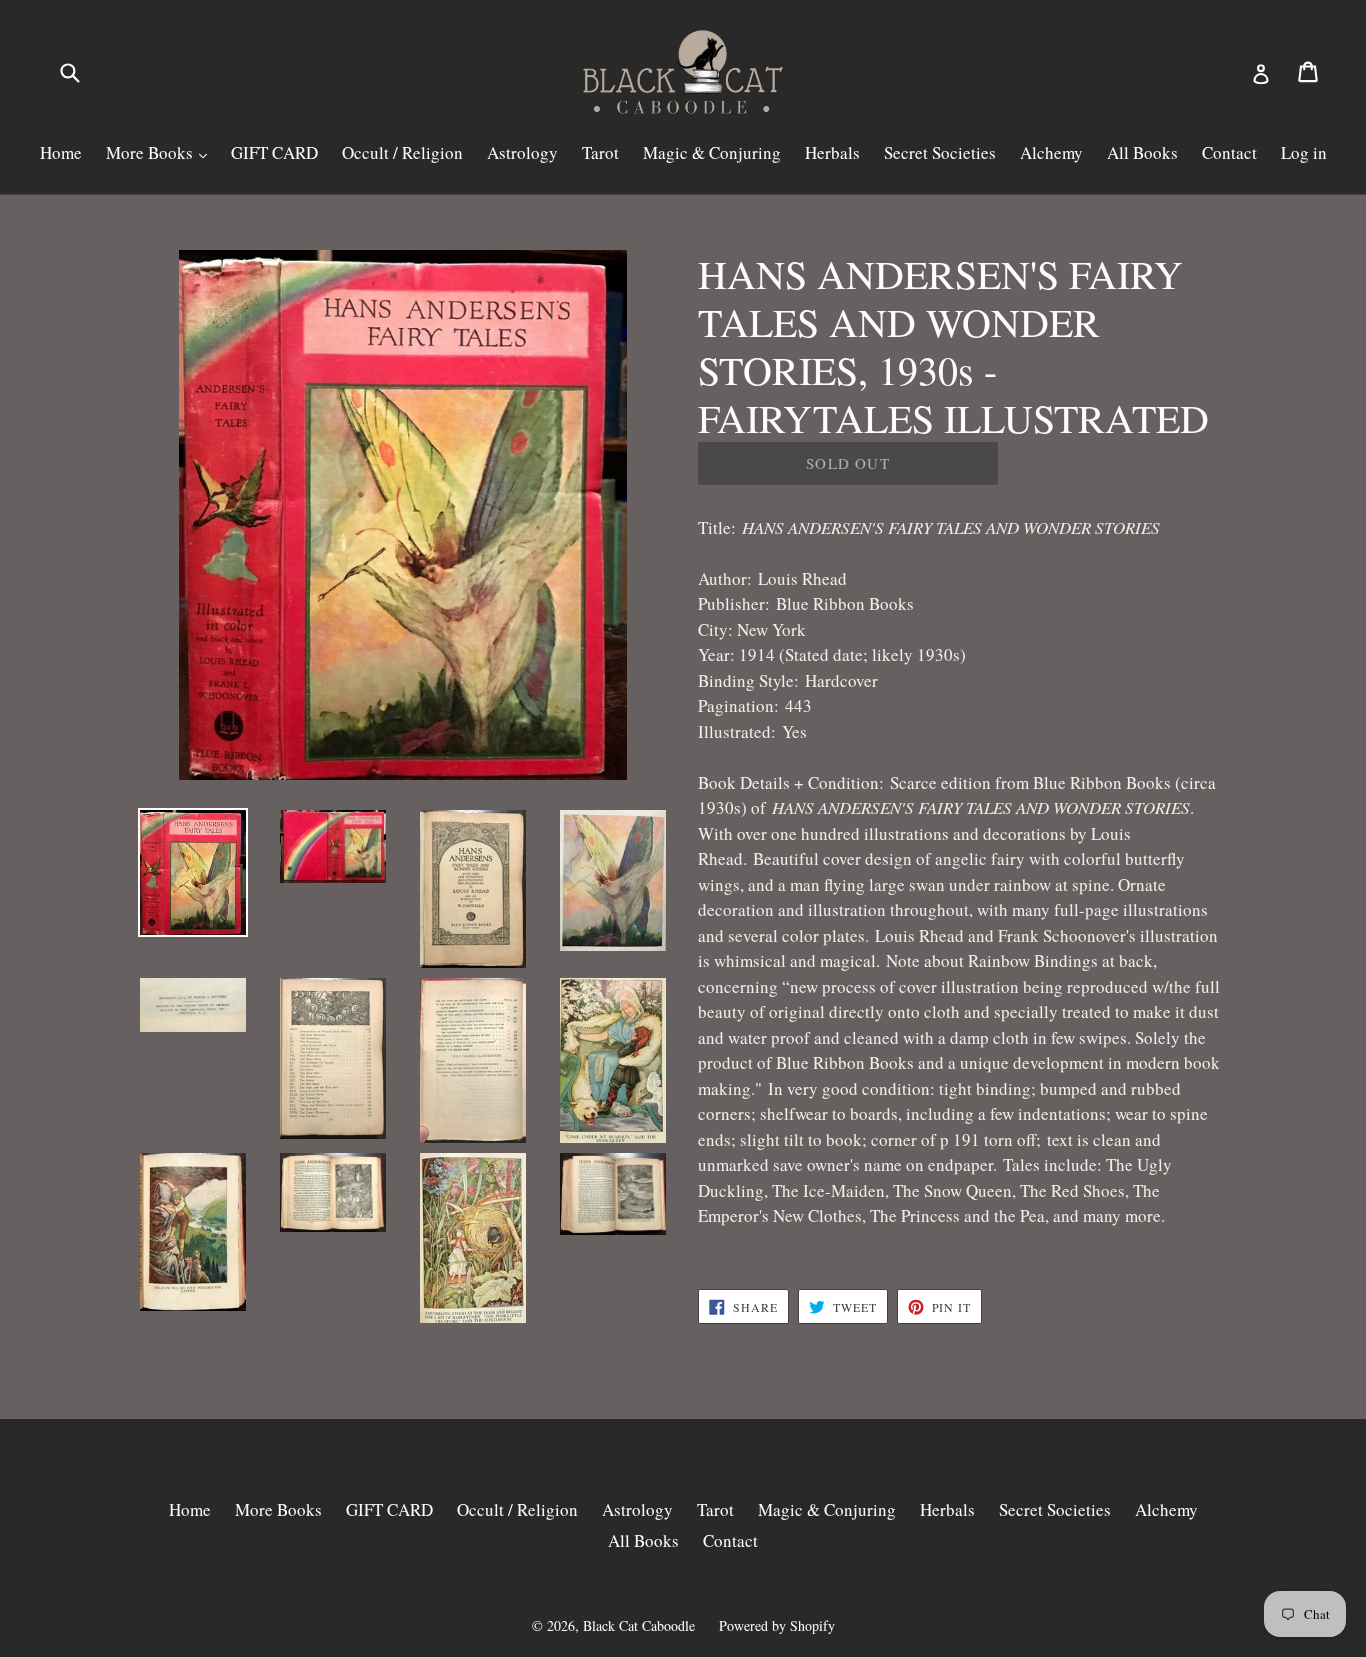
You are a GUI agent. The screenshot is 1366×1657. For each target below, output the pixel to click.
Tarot (600, 152)
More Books (151, 152)
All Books (1142, 152)
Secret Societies (940, 152)
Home (61, 152)
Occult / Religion (402, 152)
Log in (1304, 152)
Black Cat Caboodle (639, 1625)
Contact (1229, 152)
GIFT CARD (274, 152)
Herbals (832, 152)
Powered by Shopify (777, 1625)
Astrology (522, 152)
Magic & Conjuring (712, 152)
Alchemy (1051, 152)
